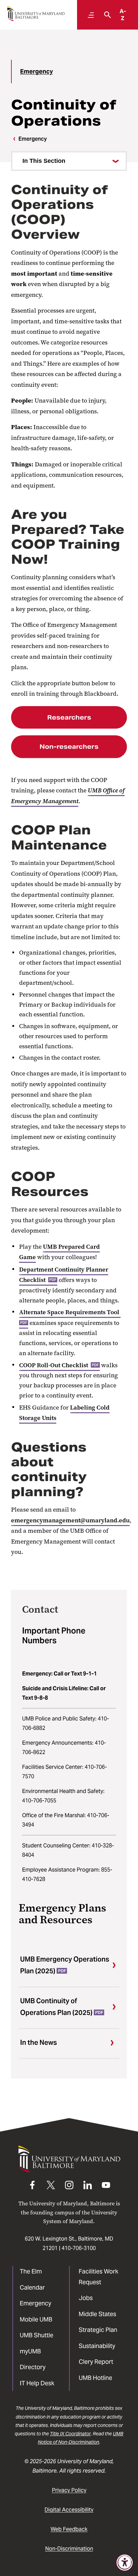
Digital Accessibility (69, 2510)
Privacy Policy (69, 2490)
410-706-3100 (79, 2248)
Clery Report (96, 2362)
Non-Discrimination (69, 2549)
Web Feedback (69, 2529)
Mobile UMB (36, 2319)
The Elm (31, 2271)
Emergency (37, 71)
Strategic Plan (98, 2330)
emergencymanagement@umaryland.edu (70, 1520)
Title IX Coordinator (70, 2434)
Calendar (32, 2287)
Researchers (69, 717)
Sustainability (97, 2346)
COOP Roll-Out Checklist (59, 1365)
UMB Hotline (95, 2378)
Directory (33, 2367)
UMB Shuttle (37, 2335)
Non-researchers (69, 747)
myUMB (30, 2351)
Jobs (86, 2298)
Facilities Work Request (98, 2277)
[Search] (106, 15)
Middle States (97, 2314)
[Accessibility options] (125, 2563)
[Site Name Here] (36, 14)
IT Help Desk (37, 2383)
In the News (39, 2042)
